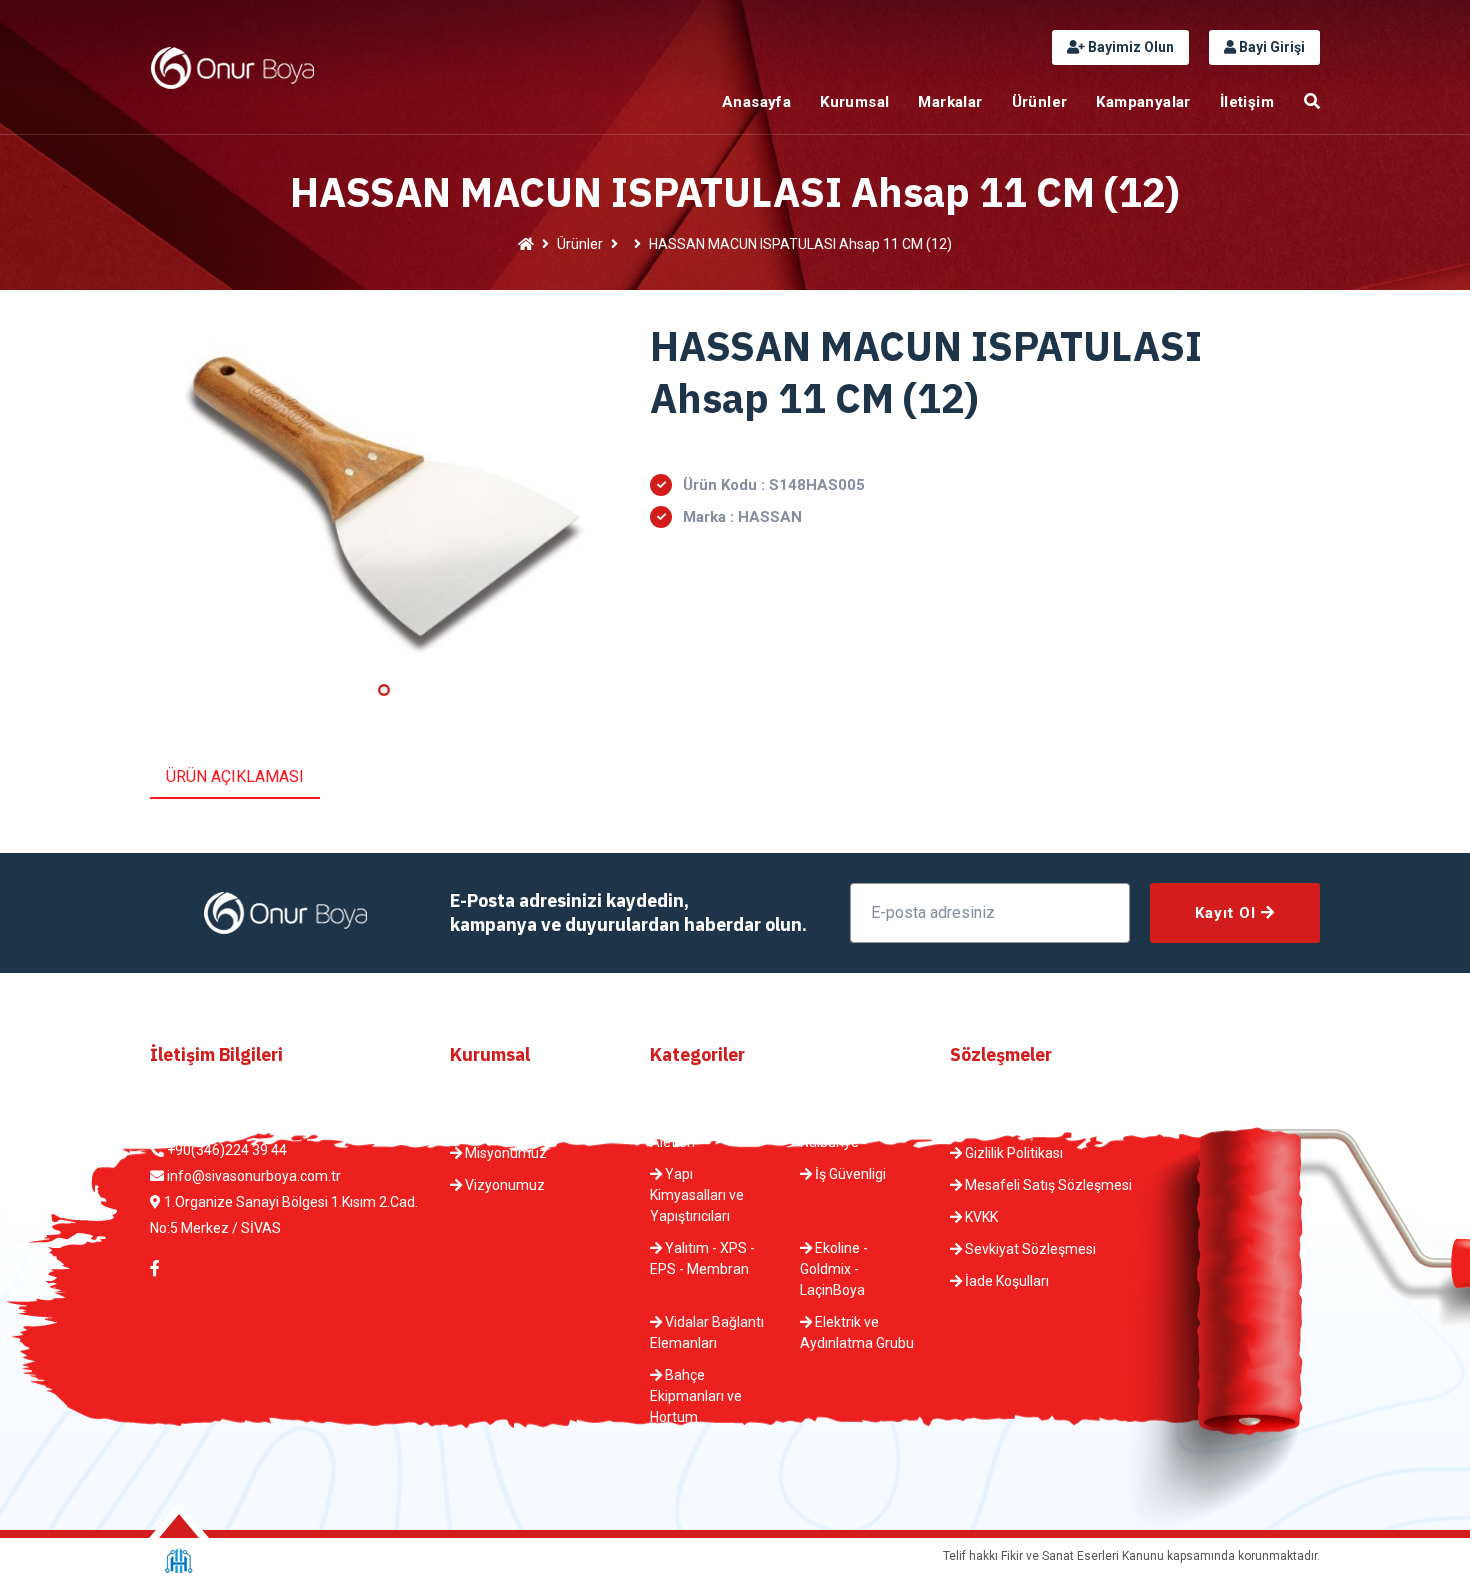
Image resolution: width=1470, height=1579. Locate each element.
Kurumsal (854, 102)
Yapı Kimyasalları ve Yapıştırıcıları (697, 1195)
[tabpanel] (385, 496)
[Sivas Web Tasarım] (179, 1560)
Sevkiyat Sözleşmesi (1029, 1249)
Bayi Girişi (1270, 47)
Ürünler (1040, 102)
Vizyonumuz (503, 1185)
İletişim (1247, 102)
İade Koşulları (1005, 1281)
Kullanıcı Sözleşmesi (1027, 1121)
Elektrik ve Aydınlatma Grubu (857, 1332)
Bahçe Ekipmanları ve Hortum (696, 1396)
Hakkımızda (500, 1121)
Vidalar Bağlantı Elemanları (707, 1332)
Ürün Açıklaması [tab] (235, 776)
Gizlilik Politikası (1012, 1153)
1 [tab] (384, 690)
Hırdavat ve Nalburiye (843, 1131)
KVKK (980, 1217)
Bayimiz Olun (1129, 47)
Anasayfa (756, 102)
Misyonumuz (504, 1153)
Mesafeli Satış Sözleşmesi (1047, 1185)
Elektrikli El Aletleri (690, 1131)
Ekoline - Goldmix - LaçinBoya (834, 1269)
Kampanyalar (1143, 102)
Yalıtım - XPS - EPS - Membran (702, 1258)
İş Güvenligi (849, 1174)
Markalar (950, 102)
